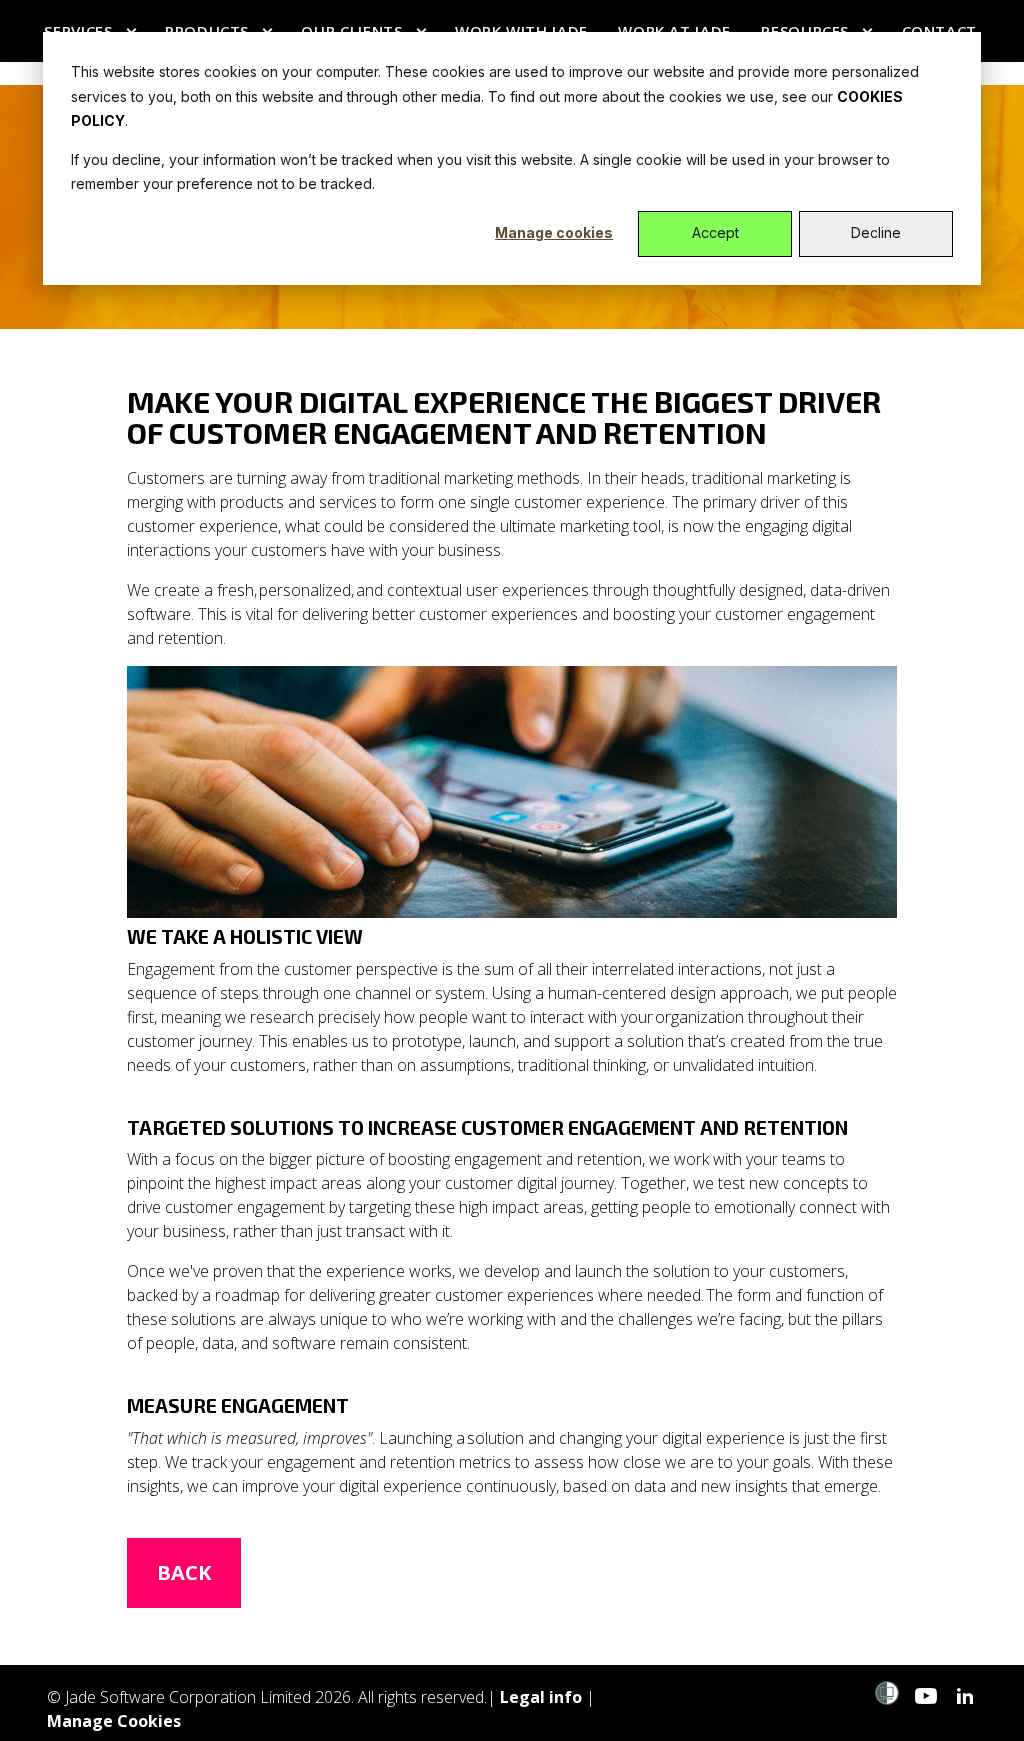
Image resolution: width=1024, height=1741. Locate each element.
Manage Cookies (114, 1721)
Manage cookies (554, 232)
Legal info (541, 1697)
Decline (876, 232)
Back (184, 1572)
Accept (715, 232)
